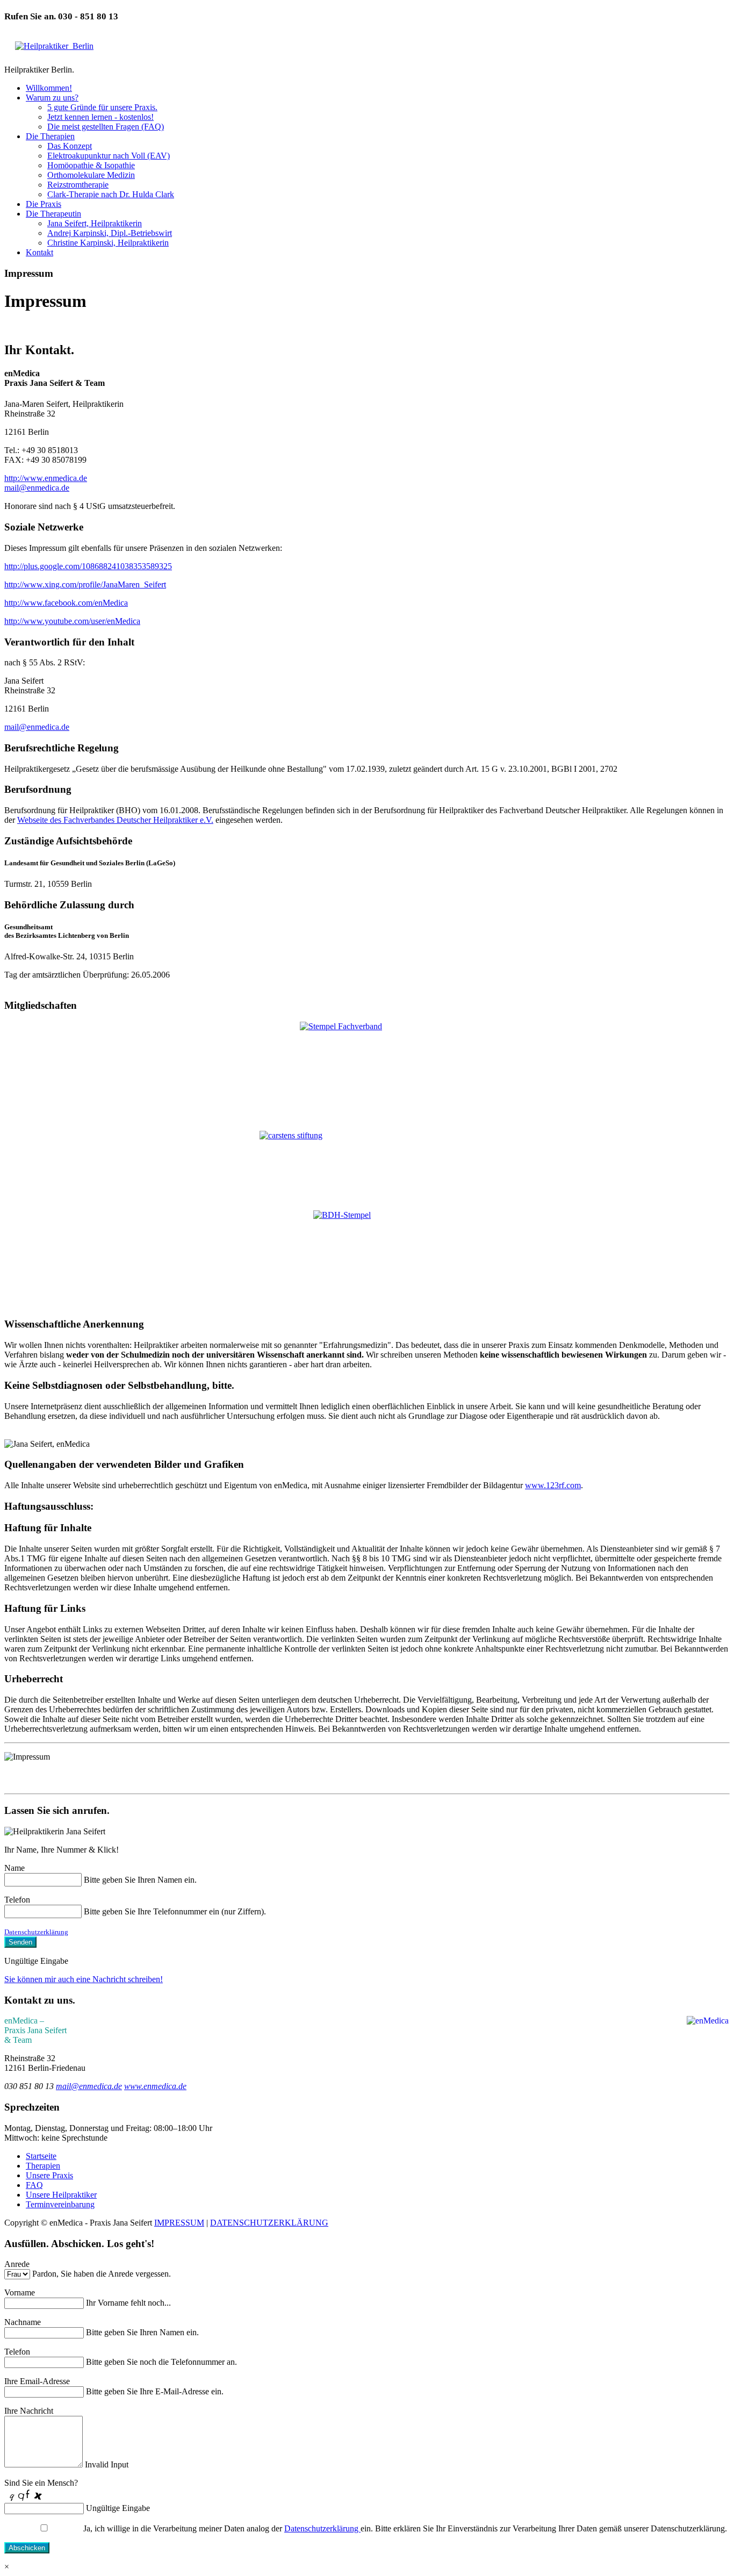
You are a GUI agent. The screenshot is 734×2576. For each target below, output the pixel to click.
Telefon (17, 1900)
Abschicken (27, 2548)
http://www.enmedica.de (46, 478)
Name (15, 1868)
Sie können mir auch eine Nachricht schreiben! (84, 1979)
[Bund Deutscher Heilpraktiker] (367, 1260)
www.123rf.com (553, 1485)
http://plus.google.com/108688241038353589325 (88, 566)
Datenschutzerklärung (36, 1932)
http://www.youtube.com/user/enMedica (72, 621)
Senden (20, 1942)
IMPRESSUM (179, 2223)
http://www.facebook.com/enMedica (66, 603)
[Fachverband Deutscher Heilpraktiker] (367, 1067)
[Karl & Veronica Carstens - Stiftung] (367, 1166)
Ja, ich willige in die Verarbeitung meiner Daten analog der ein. (228, 2528)
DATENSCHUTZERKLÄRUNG (269, 2223)
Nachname (23, 2322)
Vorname (20, 2292)
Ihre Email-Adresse (37, 2381)
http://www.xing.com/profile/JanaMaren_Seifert (85, 584)
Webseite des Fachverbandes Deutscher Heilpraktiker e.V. (115, 820)
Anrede (17, 2264)
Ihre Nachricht (29, 2411)
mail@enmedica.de (37, 488)
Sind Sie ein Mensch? (41, 2483)
